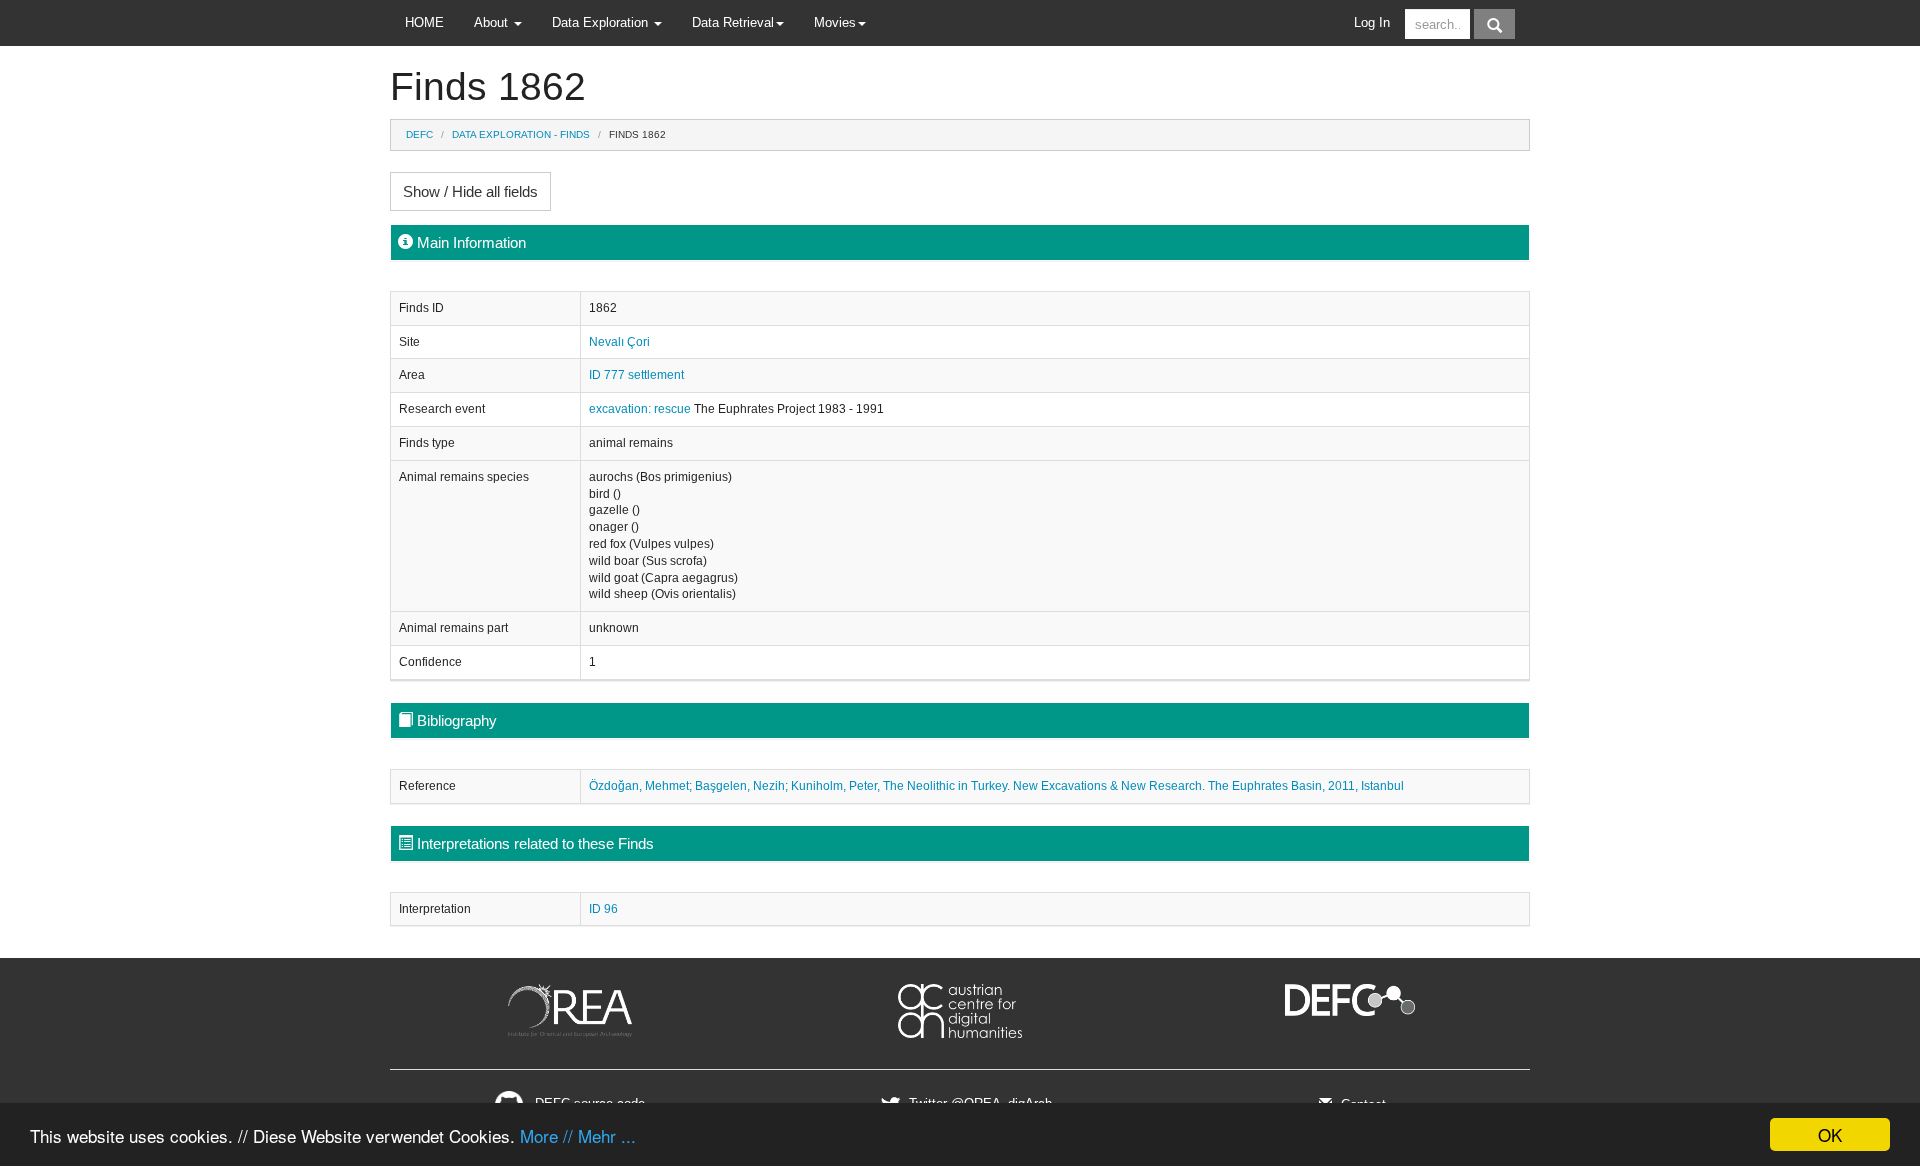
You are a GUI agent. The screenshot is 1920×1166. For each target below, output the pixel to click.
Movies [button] (835, 22)
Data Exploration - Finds (521, 134)
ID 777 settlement (636, 375)
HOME (424, 22)
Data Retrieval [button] (733, 22)
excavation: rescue (641, 409)
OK (1830, 1134)
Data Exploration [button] (602, 22)
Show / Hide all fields (470, 191)
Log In (1372, 22)
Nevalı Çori (619, 342)
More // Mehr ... (578, 1135)
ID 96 (603, 909)
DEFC (419, 134)
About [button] (493, 22)
